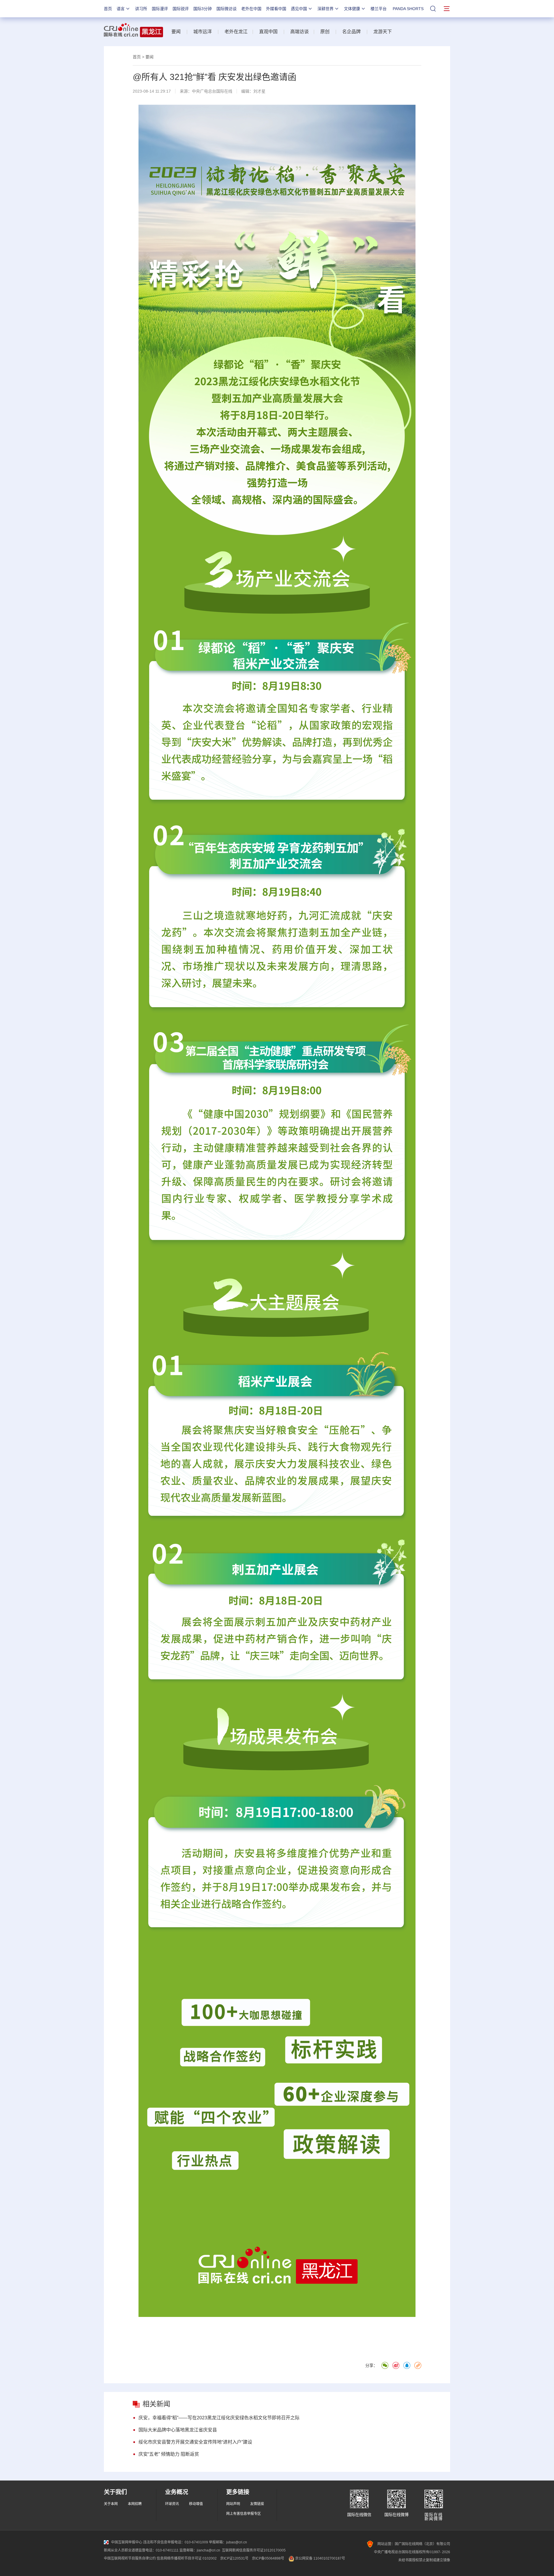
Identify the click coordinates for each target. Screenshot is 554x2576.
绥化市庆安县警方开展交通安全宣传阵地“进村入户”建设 (195, 2442)
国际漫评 (160, 9)
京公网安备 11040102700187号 (320, 2558)
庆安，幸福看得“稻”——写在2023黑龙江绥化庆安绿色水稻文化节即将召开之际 (219, 2418)
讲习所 (141, 9)
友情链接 (257, 2504)
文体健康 (352, 9)
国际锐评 (181, 9)
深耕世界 (325, 9)
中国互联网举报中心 (127, 2542)
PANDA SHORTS (408, 9)
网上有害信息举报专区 (244, 2514)
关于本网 (111, 2504)
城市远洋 (203, 32)
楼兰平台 (379, 9)
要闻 (176, 32)
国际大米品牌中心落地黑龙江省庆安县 (178, 2430)
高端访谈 (300, 32)
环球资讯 (172, 2504)
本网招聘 (135, 2504)
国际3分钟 (203, 9)
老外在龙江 (236, 32)
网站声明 (233, 2504)
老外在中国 (251, 9)
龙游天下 (383, 32)
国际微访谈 (227, 9)
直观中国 (268, 32)
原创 (325, 32)
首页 (108, 9)
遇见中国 (299, 9)
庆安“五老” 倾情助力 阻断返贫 (169, 2454)
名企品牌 (351, 32)
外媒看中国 (276, 9)
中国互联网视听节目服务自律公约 (130, 2558)
